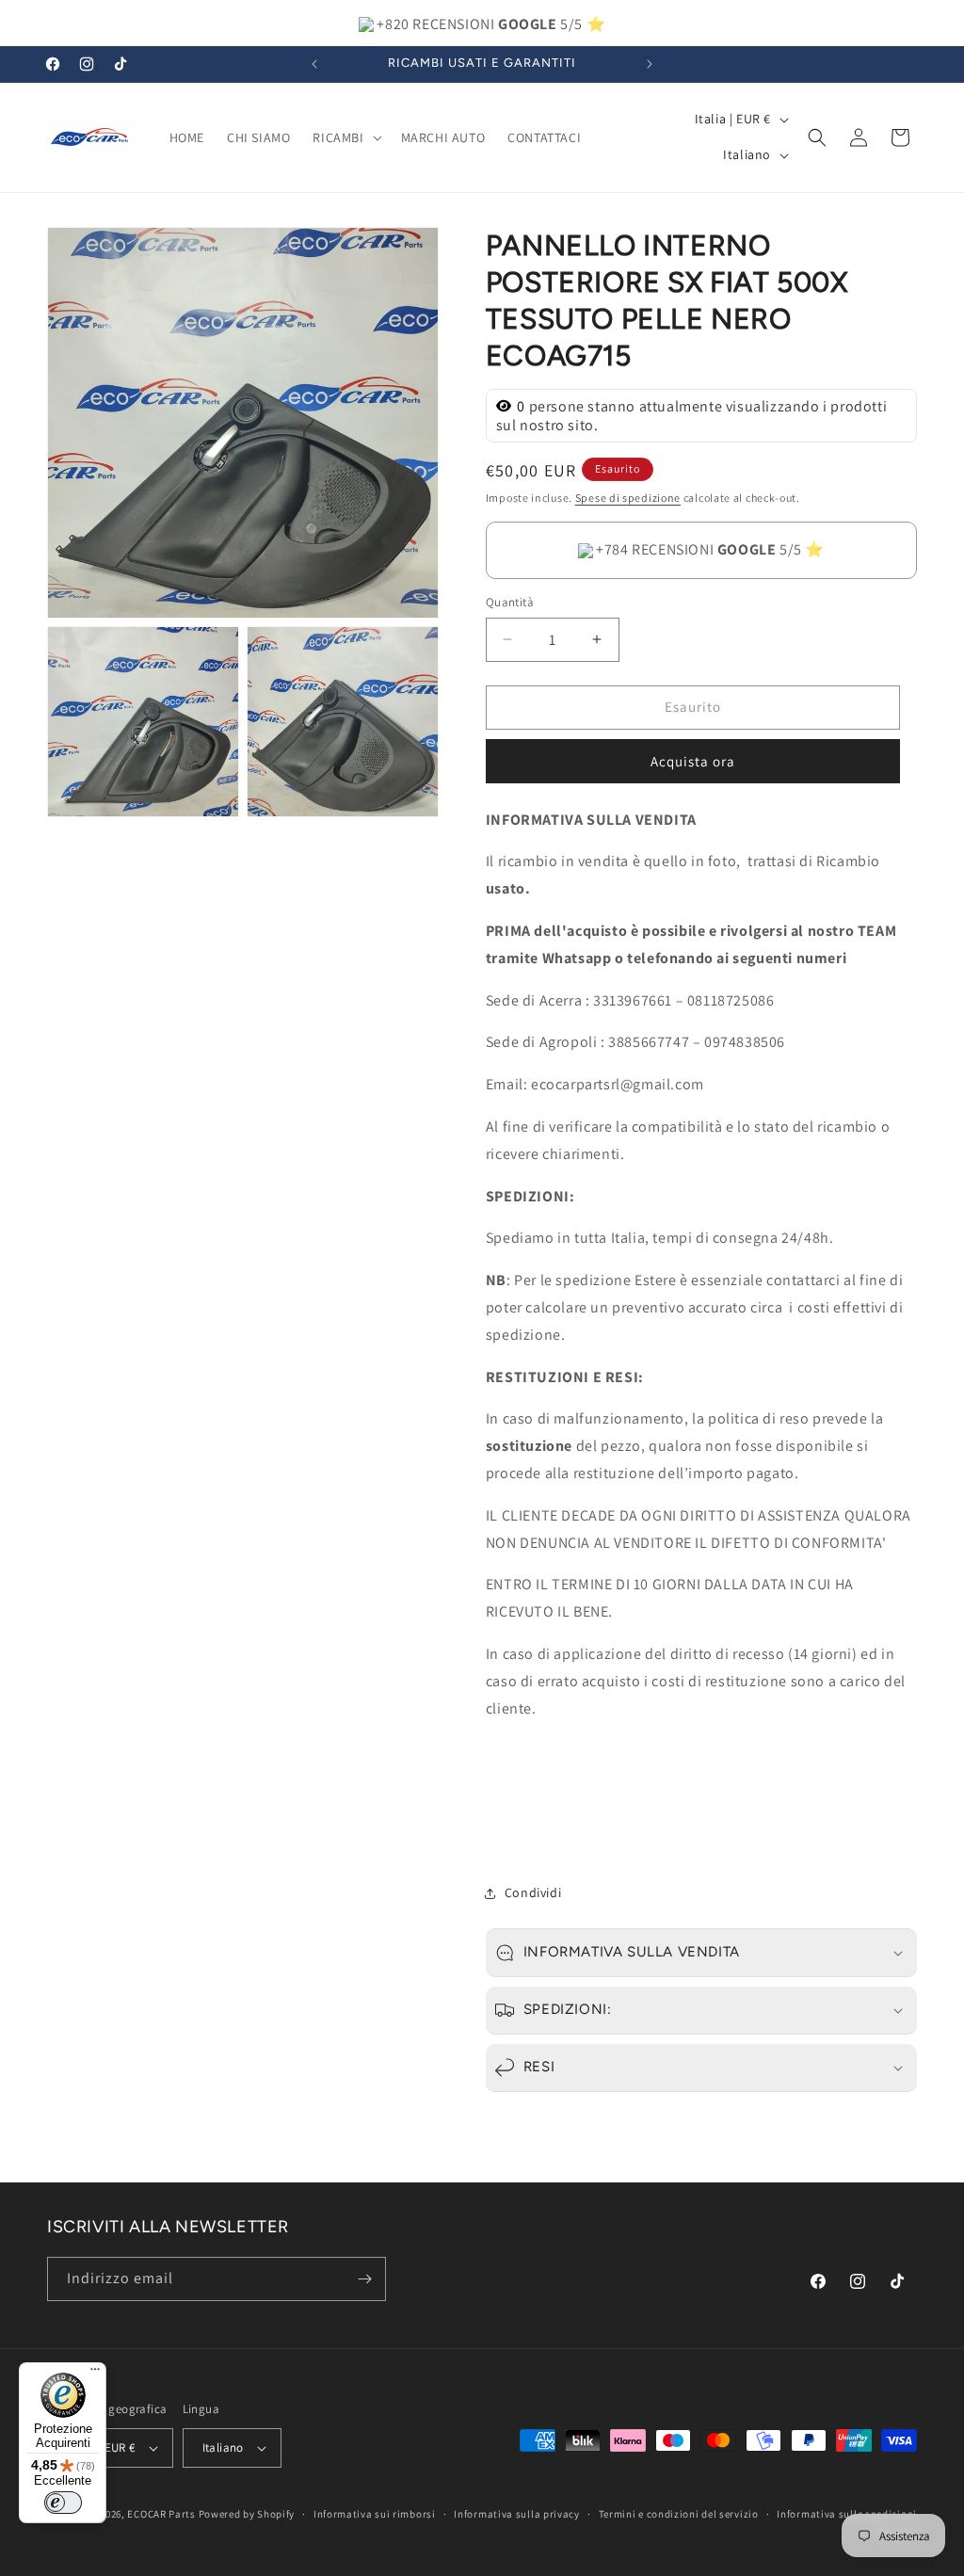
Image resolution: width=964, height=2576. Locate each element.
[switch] (63, 2503)
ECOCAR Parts (161, 2514)
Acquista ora (693, 761)
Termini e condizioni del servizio (679, 2514)
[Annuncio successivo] (650, 64)
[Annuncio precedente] (314, 64)
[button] (345, 137)
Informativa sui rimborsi (375, 2514)
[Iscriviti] (364, 2279)
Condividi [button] (533, 1892)
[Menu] (95, 2374)
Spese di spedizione (628, 498)
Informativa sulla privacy (517, 2514)
